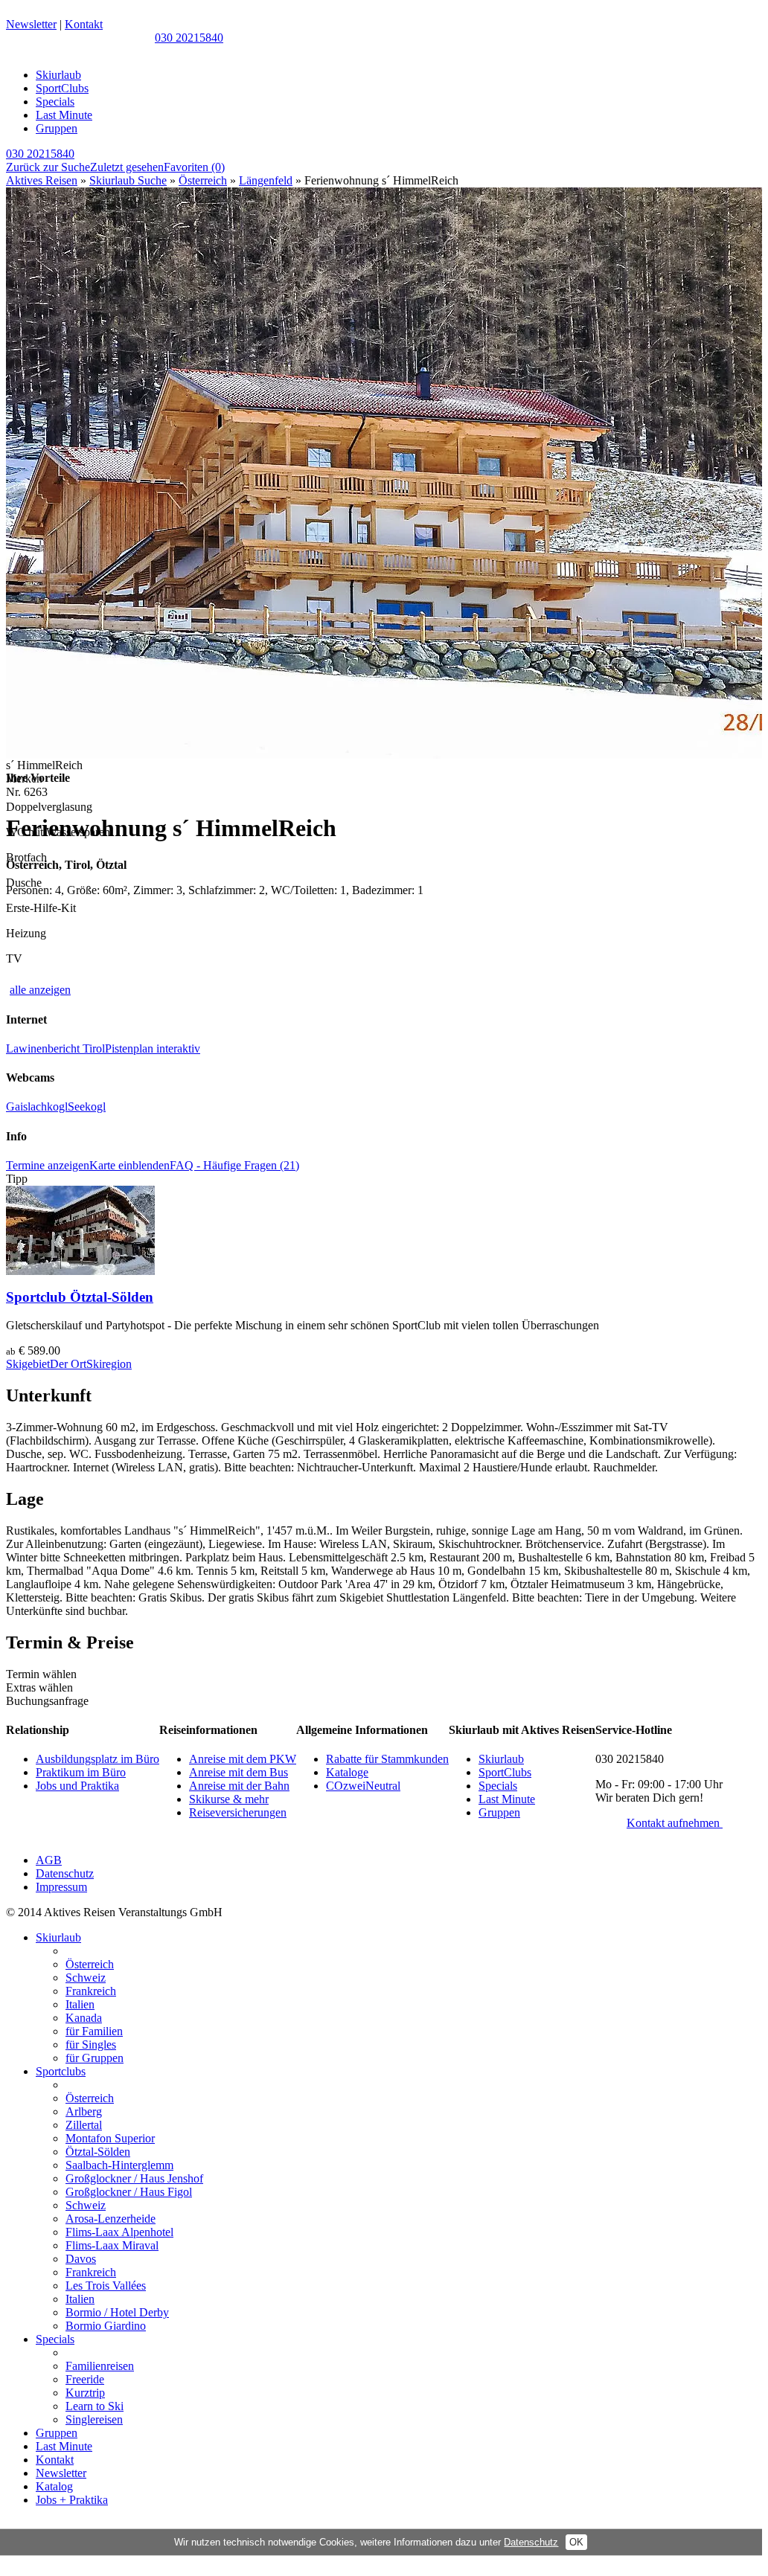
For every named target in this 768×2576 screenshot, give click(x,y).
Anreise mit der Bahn (239, 1786)
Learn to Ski (95, 2406)
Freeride (85, 2379)
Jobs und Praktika (77, 1786)
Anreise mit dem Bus (239, 1772)
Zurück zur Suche (48, 167)
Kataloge (347, 1772)
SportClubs (62, 88)
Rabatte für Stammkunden (387, 1759)
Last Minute (64, 115)
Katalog (54, 2486)
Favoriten (194, 167)
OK (576, 2542)
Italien (80, 2004)
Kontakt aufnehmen (675, 1823)
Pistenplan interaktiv (153, 1048)
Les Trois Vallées (106, 2286)
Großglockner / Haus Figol (129, 2192)
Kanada (84, 2018)
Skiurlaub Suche (128, 180)
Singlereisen (94, 2419)
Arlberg (84, 2111)
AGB (49, 1860)
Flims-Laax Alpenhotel (119, 2232)
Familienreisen (100, 2366)
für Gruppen (95, 2058)
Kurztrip (85, 2393)
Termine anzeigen (48, 1165)
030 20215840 (189, 38)
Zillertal (84, 2125)
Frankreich (91, 1991)
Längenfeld (266, 180)
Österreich (203, 180)
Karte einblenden (129, 1165)
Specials (55, 102)
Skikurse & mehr (229, 1799)
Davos (81, 2259)
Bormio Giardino (106, 2326)
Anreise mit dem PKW (243, 1759)
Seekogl (87, 1106)
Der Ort (68, 1364)
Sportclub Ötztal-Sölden (80, 1297)
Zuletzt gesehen (127, 167)
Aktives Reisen (42, 180)
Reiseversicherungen (238, 1812)
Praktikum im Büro (81, 1772)
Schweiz (86, 1978)
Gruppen (57, 128)
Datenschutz (65, 1873)
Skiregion (109, 1364)
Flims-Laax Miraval (112, 2245)
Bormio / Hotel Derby (117, 2312)
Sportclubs (61, 2071)
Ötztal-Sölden (98, 2152)
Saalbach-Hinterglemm (119, 2165)
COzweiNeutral (363, 1786)
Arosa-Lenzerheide (111, 2219)
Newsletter (31, 24)
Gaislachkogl (37, 1106)
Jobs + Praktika (72, 2500)
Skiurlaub (58, 75)
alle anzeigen (40, 990)
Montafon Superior (110, 2138)
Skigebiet (28, 1364)
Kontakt (84, 24)
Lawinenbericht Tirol (55, 1048)
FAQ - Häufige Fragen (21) (234, 1165)
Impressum (61, 1887)
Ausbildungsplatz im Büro (97, 1759)
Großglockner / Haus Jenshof (134, 2178)
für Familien (94, 2031)
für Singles (91, 2045)
